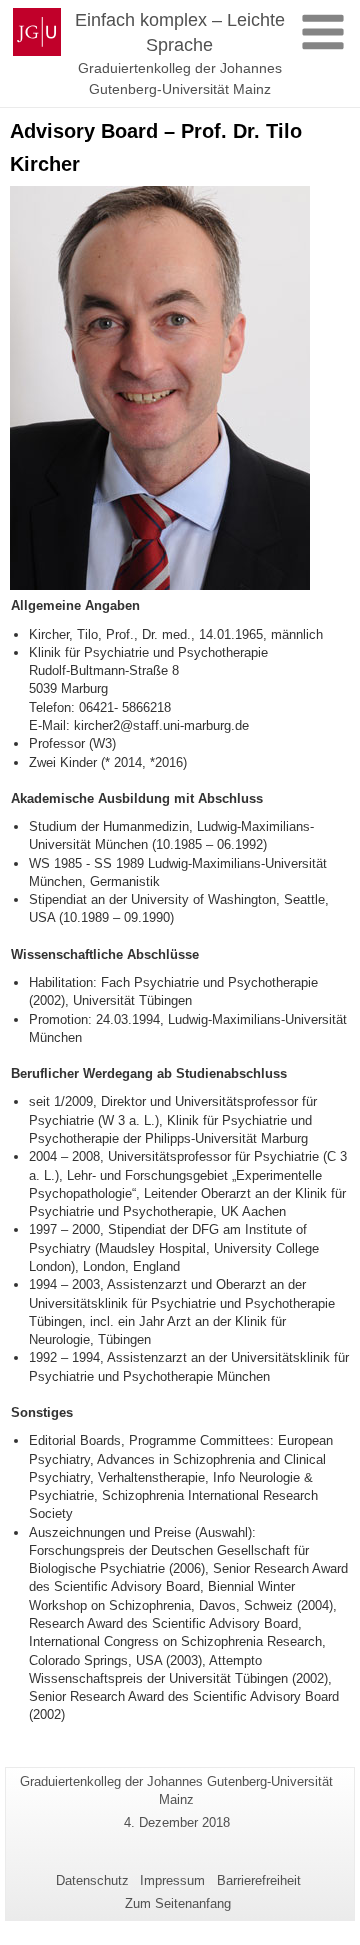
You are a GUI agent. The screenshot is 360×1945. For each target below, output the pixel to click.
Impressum (172, 1880)
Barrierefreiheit (259, 1880)
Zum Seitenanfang (178, 1903)
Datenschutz (92, 1880)
